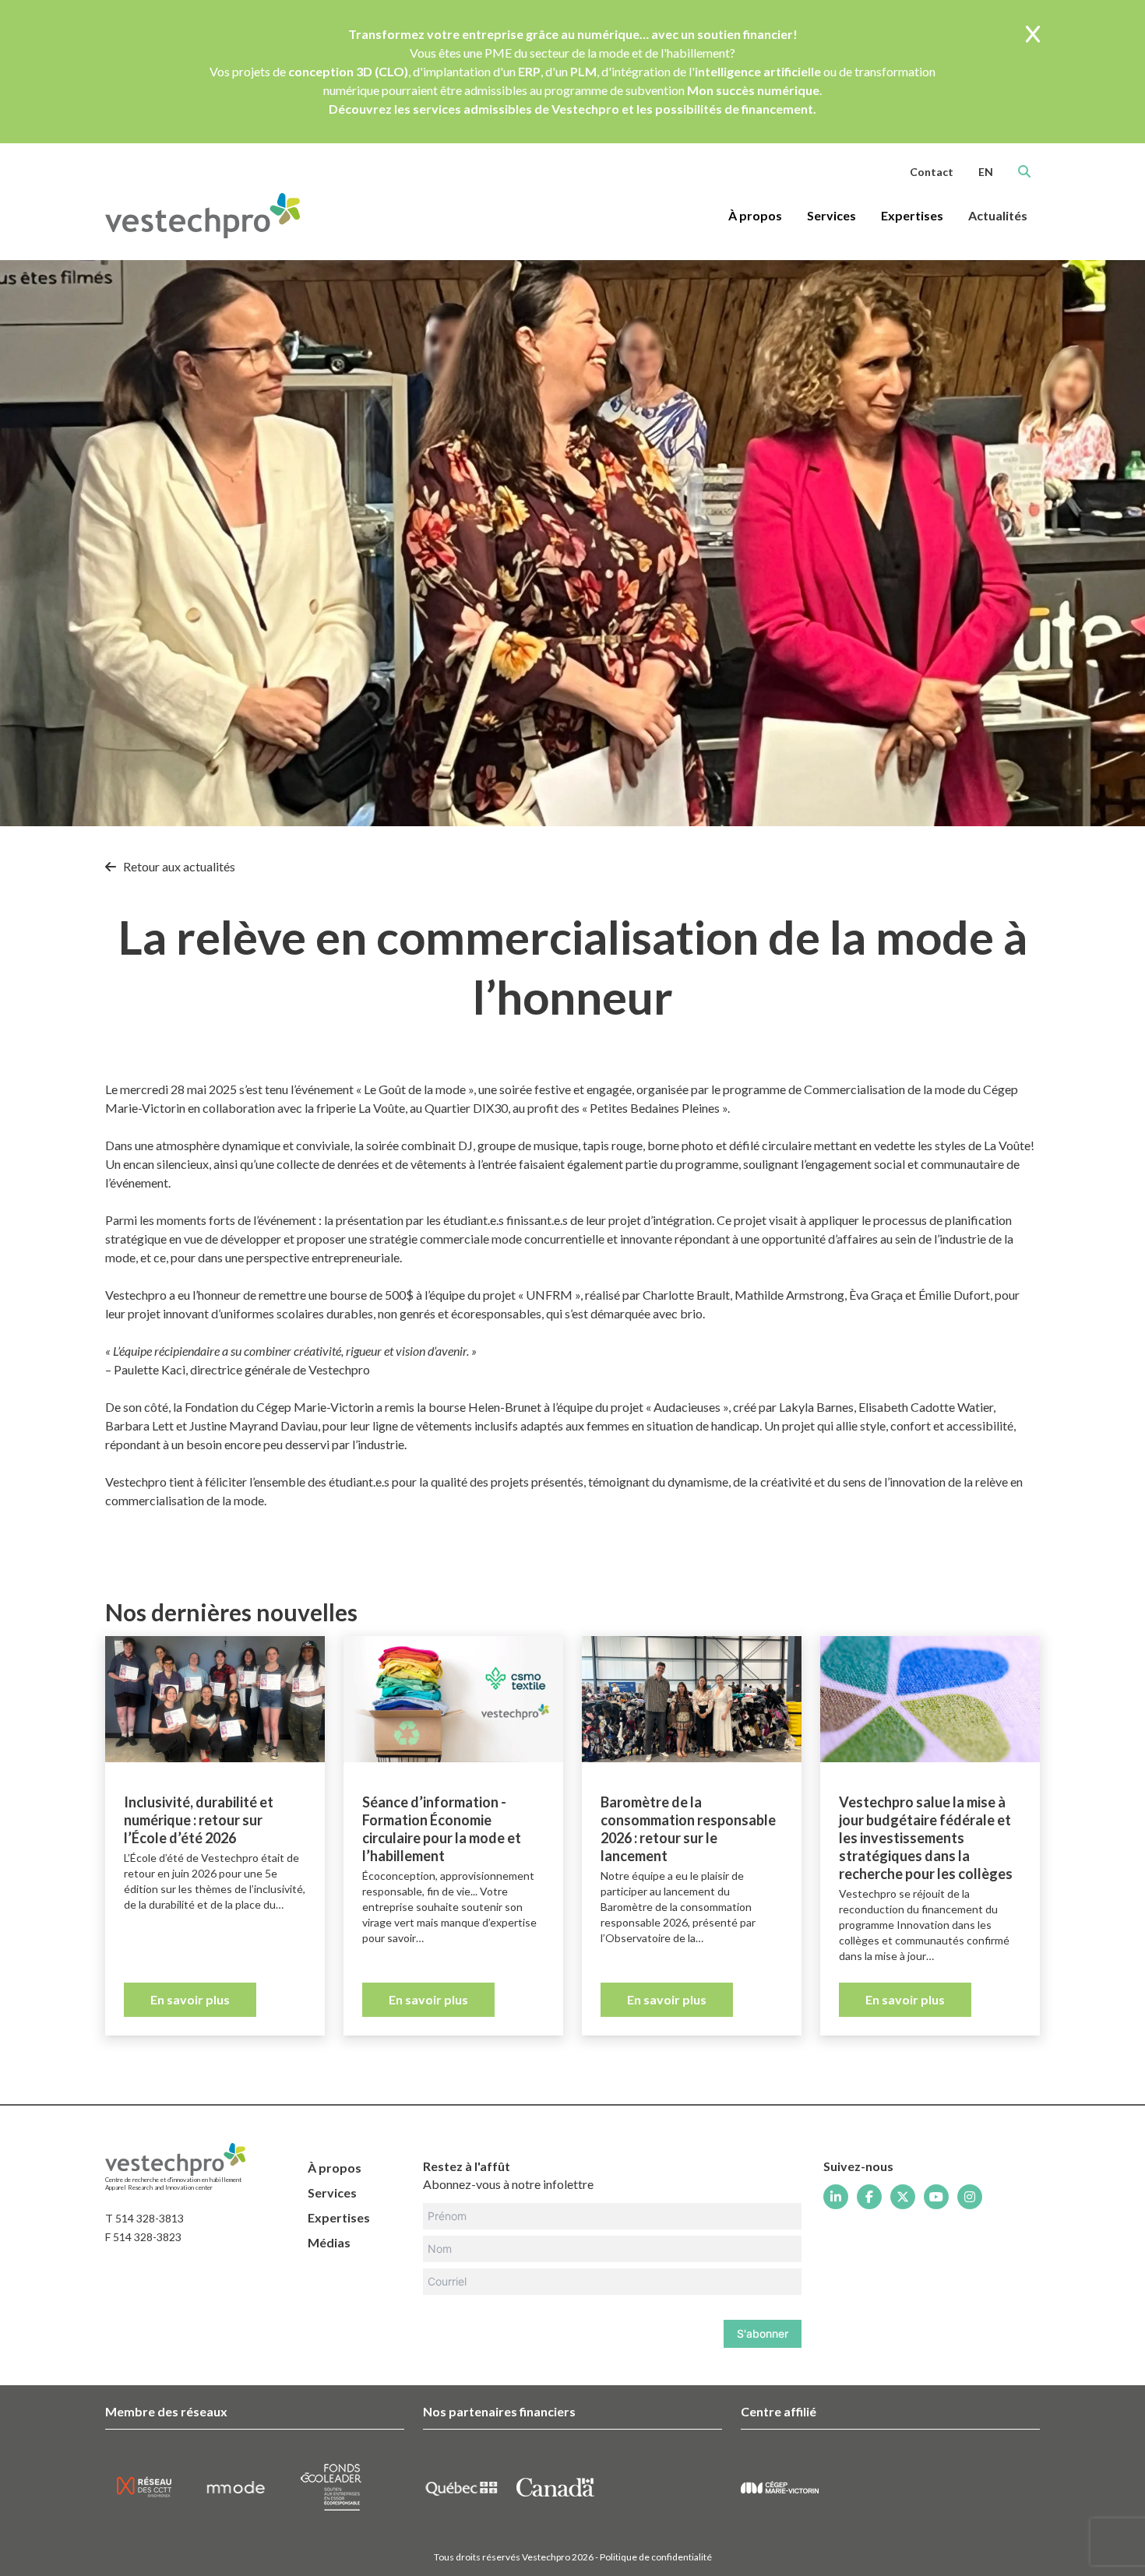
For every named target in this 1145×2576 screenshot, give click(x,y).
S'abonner (763, 2333)
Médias (329, 2242)
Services (332, 2192)
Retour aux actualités (178, 866)
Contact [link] (932, 172)
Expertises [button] (912, 215)
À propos (335, 2168)
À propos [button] (755, 215)
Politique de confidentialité (656, 2557)
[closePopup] (1033, 35)
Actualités (998, 215)
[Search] (1024, 171)
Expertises (339, 2217)
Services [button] (831, 215)
